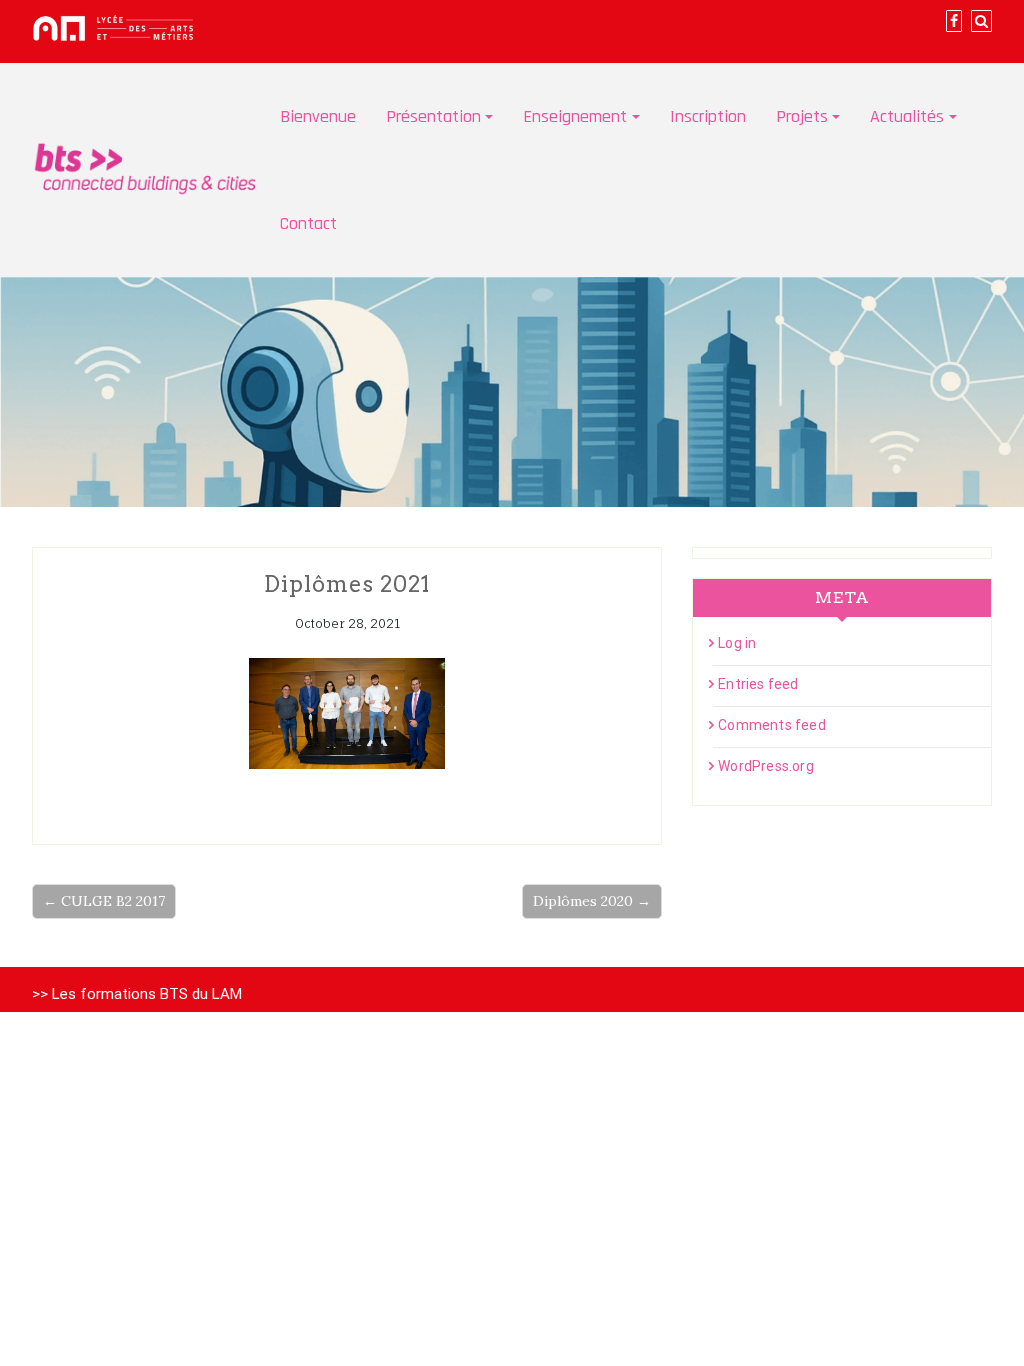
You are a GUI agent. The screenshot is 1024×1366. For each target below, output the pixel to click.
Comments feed (772, 725)
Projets (802, 116)
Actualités (907, 116)
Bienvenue (318, 116)
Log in (737, 643)
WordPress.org (766, 766)
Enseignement (575, 116)
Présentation (433, 116)
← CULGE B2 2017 (104, 901)
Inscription (708, 116)
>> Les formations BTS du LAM (137, 994)
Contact (308, 223)
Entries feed (758, 684)
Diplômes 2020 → (592, 901)
